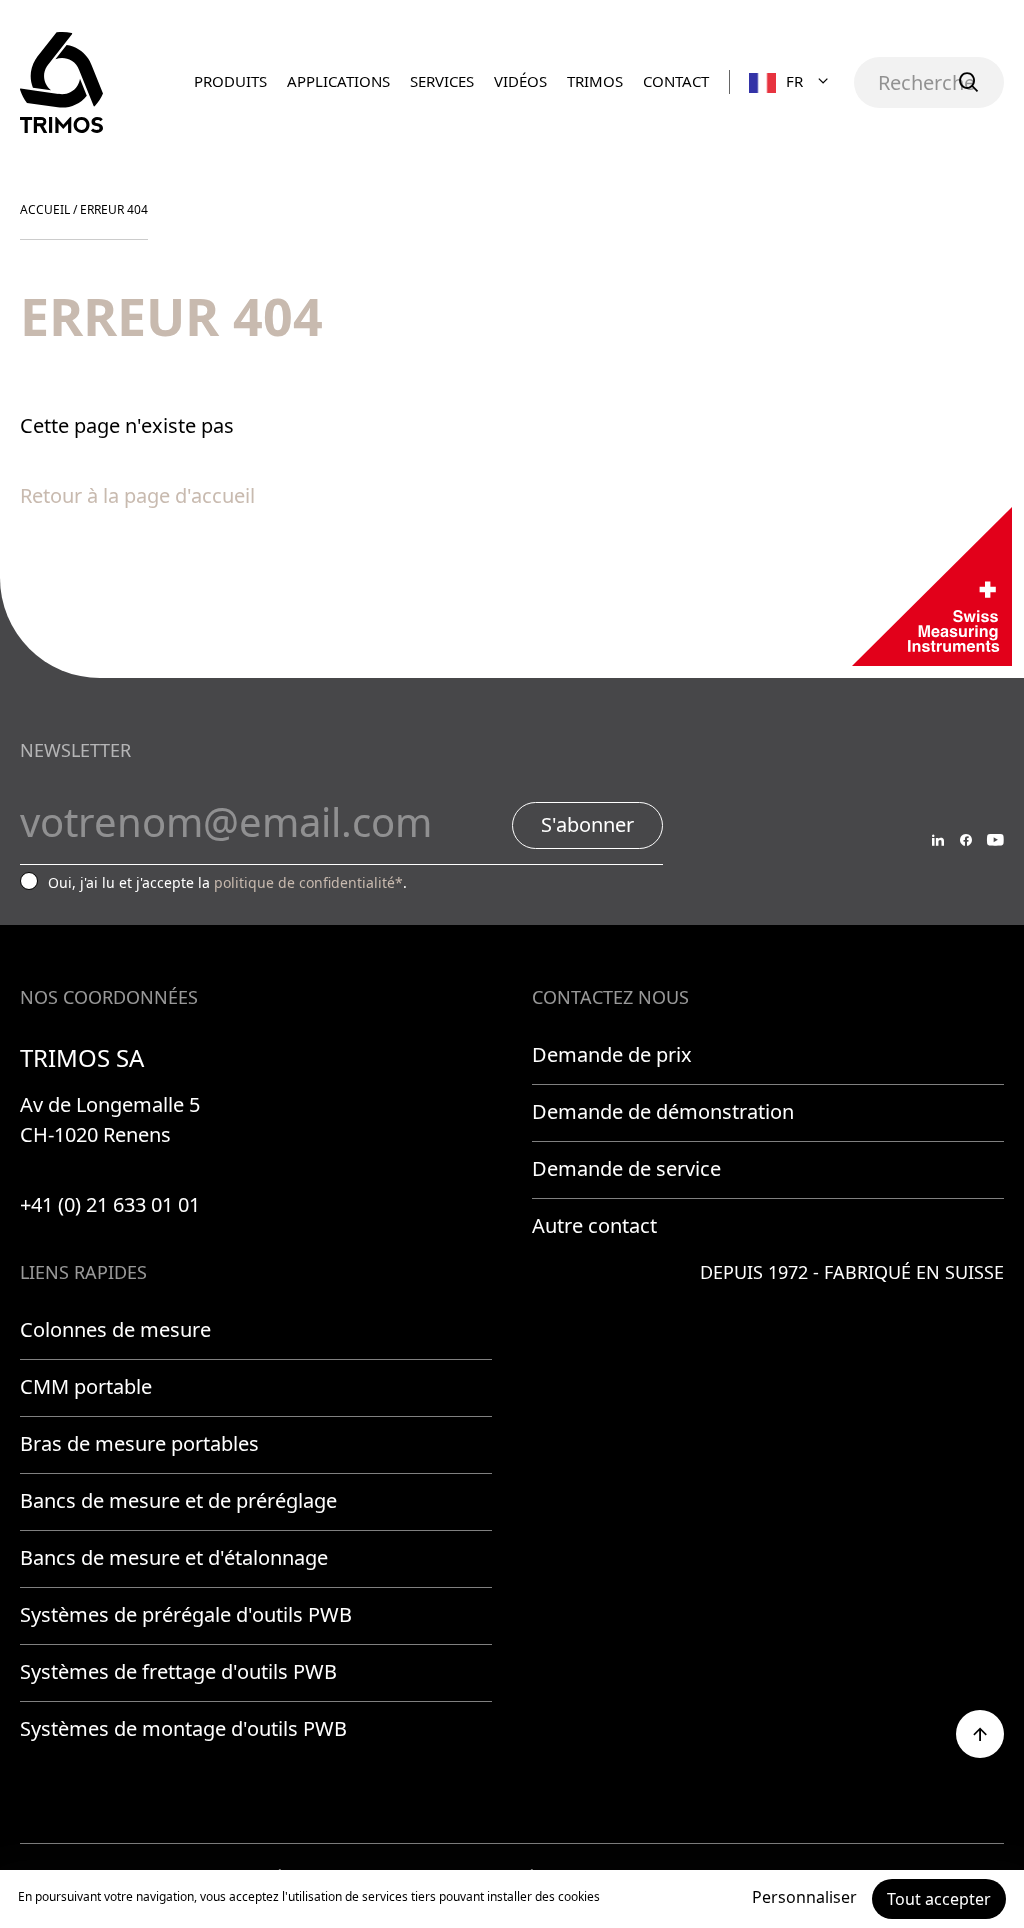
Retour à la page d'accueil (137, 495)
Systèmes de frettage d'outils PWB (178, 1671)
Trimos (595, 81)
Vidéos (520, 81)
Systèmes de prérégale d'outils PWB (186, 1614)
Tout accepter (939, 1899)
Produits (230, 81)
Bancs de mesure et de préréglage (178, 1500)
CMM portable (86, 1386)
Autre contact (594, 1225)
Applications (338, 81)
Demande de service (626, 1168)
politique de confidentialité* (308, 882)
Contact (676, 81)
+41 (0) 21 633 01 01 (110, 1204)
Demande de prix (612, 1054)
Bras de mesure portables (139, 1443)
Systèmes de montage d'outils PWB (183, 1728)
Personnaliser (804, 1897)
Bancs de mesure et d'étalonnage (174, 1557)
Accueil (45, 209)
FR (794, 81)
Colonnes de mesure (115, 1329)
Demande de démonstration (663, 1111)
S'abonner (587, 824)
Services (442, 81)
